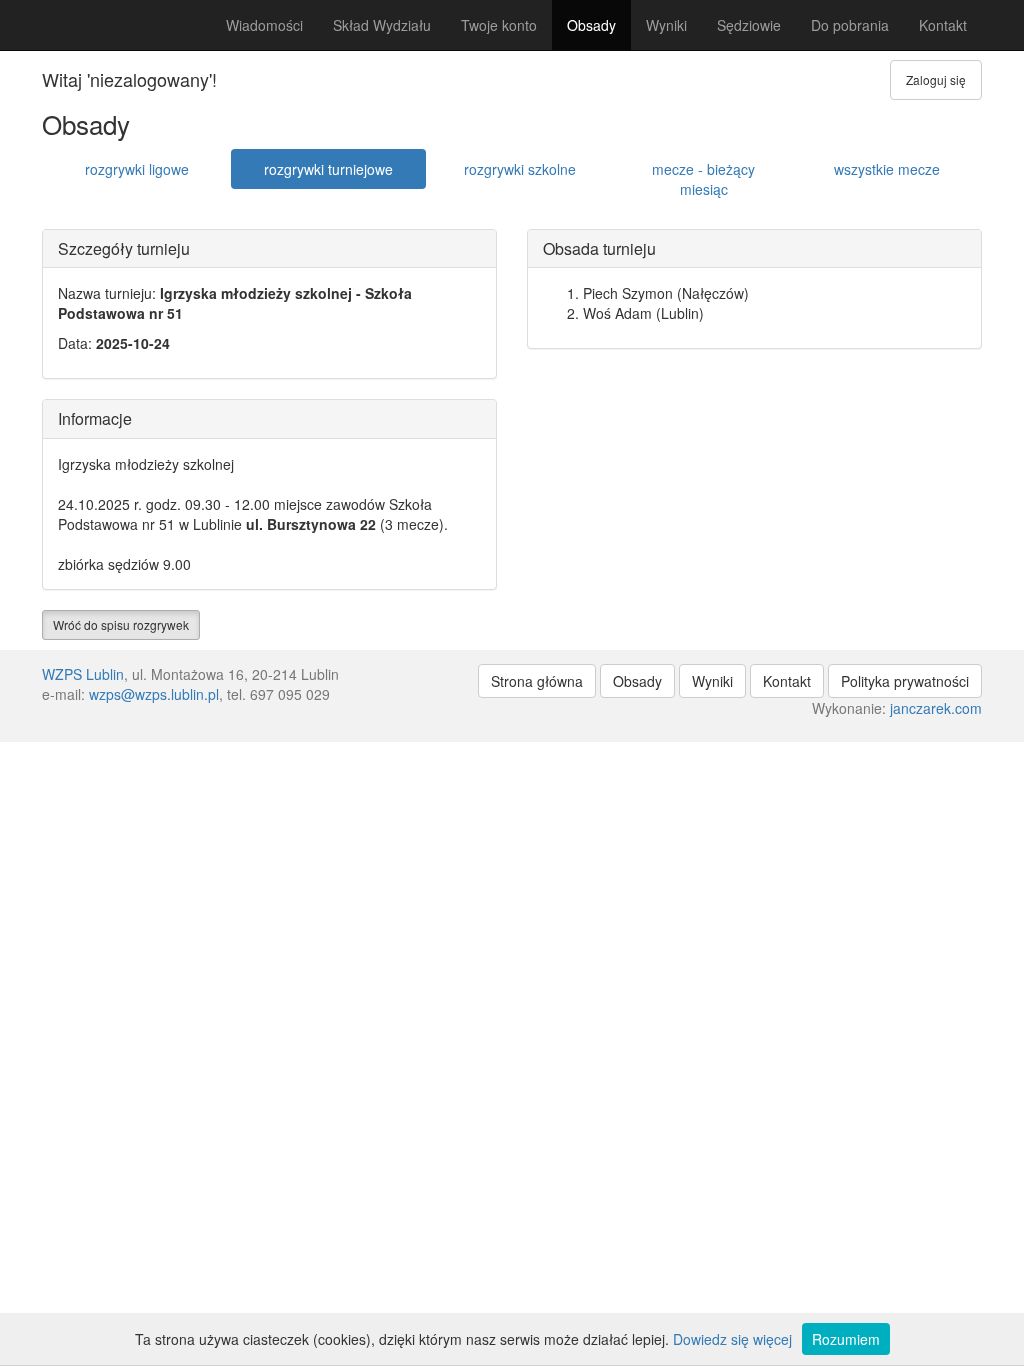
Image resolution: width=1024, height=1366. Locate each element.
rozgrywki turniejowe (328, 169)
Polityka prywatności (905, 681)
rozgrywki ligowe (137, 169)
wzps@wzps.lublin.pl (154, 694)
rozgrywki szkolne (520, 169)
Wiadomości (264, 25)
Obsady (591, 25)
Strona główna (537, 681)
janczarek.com (936, 708)
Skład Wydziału (382, 25)
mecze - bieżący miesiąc (703, 179)
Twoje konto (499, 25)
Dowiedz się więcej (732, 1339)
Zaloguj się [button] (936, 79)
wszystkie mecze (887, 169)
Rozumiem (846, 1339)
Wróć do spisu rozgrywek (121, 624)
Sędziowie (749, 25)
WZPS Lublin (83, 674)
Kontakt (943, 25)
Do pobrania (850, 25)
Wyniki (666, 25)
